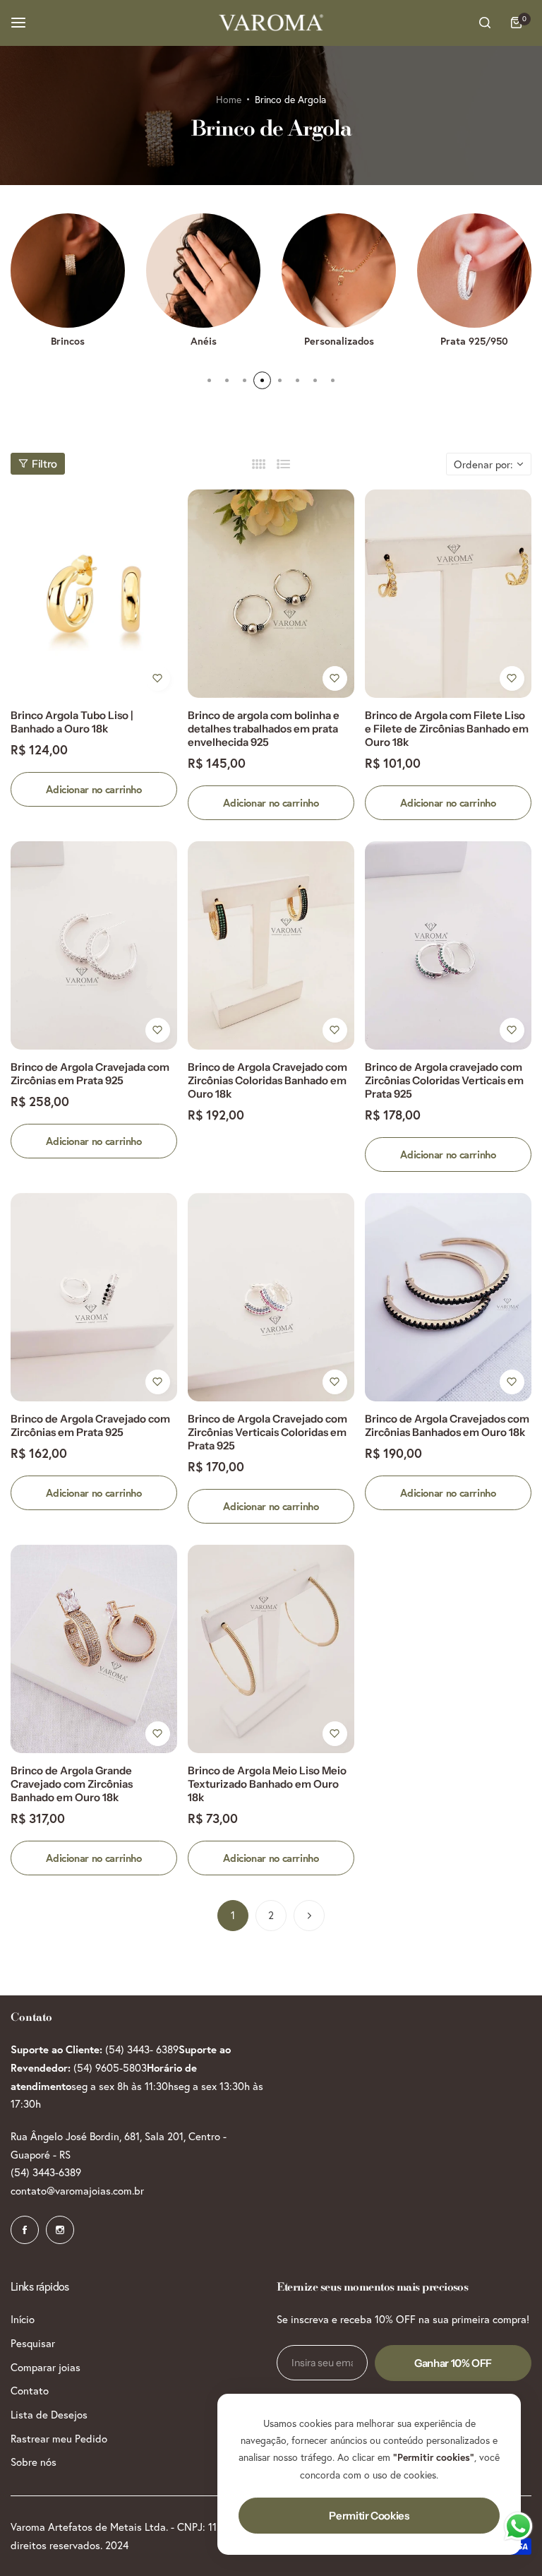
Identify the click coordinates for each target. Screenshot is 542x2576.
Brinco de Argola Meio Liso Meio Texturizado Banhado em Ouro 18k (267, 1784)
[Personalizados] (339, 271)
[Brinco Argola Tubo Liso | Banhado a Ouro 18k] (94, 594)
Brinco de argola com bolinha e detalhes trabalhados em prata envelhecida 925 (264, 729)
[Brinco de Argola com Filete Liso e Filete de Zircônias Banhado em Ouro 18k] (448, 594)
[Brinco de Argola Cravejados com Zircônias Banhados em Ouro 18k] (448, 1297)
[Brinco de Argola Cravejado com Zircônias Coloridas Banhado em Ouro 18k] (271, 945)
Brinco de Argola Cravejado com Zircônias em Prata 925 (90, 1425)
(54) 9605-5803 (110, 2067)
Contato (30, 2390)
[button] (209, 380)
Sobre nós (34, 2462)
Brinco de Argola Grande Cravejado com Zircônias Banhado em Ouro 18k (72, 1784)
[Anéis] (203, 271)
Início (23, 2319)
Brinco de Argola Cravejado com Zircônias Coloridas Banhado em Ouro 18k (267, 1080)
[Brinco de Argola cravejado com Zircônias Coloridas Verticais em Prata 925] (448, 945)
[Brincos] (68, 271)
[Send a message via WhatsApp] (518, 2526)
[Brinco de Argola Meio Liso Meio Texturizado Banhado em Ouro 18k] (271, 1649)
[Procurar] (485, 23)
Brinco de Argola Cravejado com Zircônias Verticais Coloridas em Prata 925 (267, 1432)
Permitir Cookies (369, 2516)
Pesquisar (33, 2343)
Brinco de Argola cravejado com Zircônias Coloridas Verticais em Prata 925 (444, 1080)
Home (229, 99)
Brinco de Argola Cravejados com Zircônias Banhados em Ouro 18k (447, 1425)
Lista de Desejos (49, 2414)
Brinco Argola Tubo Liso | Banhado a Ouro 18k (72, 722)
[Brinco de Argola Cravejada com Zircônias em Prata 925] (94, 945)
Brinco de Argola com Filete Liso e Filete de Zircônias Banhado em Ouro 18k (447, 729)
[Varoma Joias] (271, 23)
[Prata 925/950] (474, 271)
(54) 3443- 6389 (142, 2049)
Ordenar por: (483, 464)
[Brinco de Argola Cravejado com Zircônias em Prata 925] (94, 1297)
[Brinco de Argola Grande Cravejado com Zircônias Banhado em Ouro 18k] (94, 1649)
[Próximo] (309, 1916)
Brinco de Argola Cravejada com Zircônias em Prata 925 (90, 1074)
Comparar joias (46, 2367)
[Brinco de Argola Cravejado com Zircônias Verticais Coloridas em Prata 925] (271, 1297)
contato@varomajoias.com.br (77, 2190)
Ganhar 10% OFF (453, 2363)
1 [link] (233, 1915)
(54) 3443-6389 (46, 2172)
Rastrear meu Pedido (59, 2438)
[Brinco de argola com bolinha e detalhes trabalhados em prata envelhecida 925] (271, 594)
